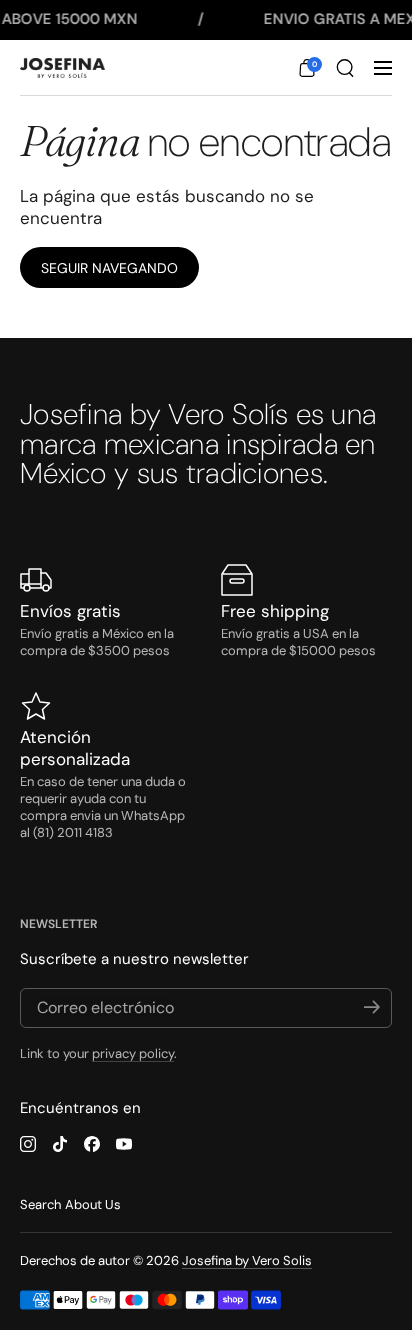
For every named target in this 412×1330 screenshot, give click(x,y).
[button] (307, 68)
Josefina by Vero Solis (247, 1260)
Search (40, 1204)
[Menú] (383, 68)
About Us (93, 1204)
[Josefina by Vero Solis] (62, 68)
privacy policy (133, 1053)
